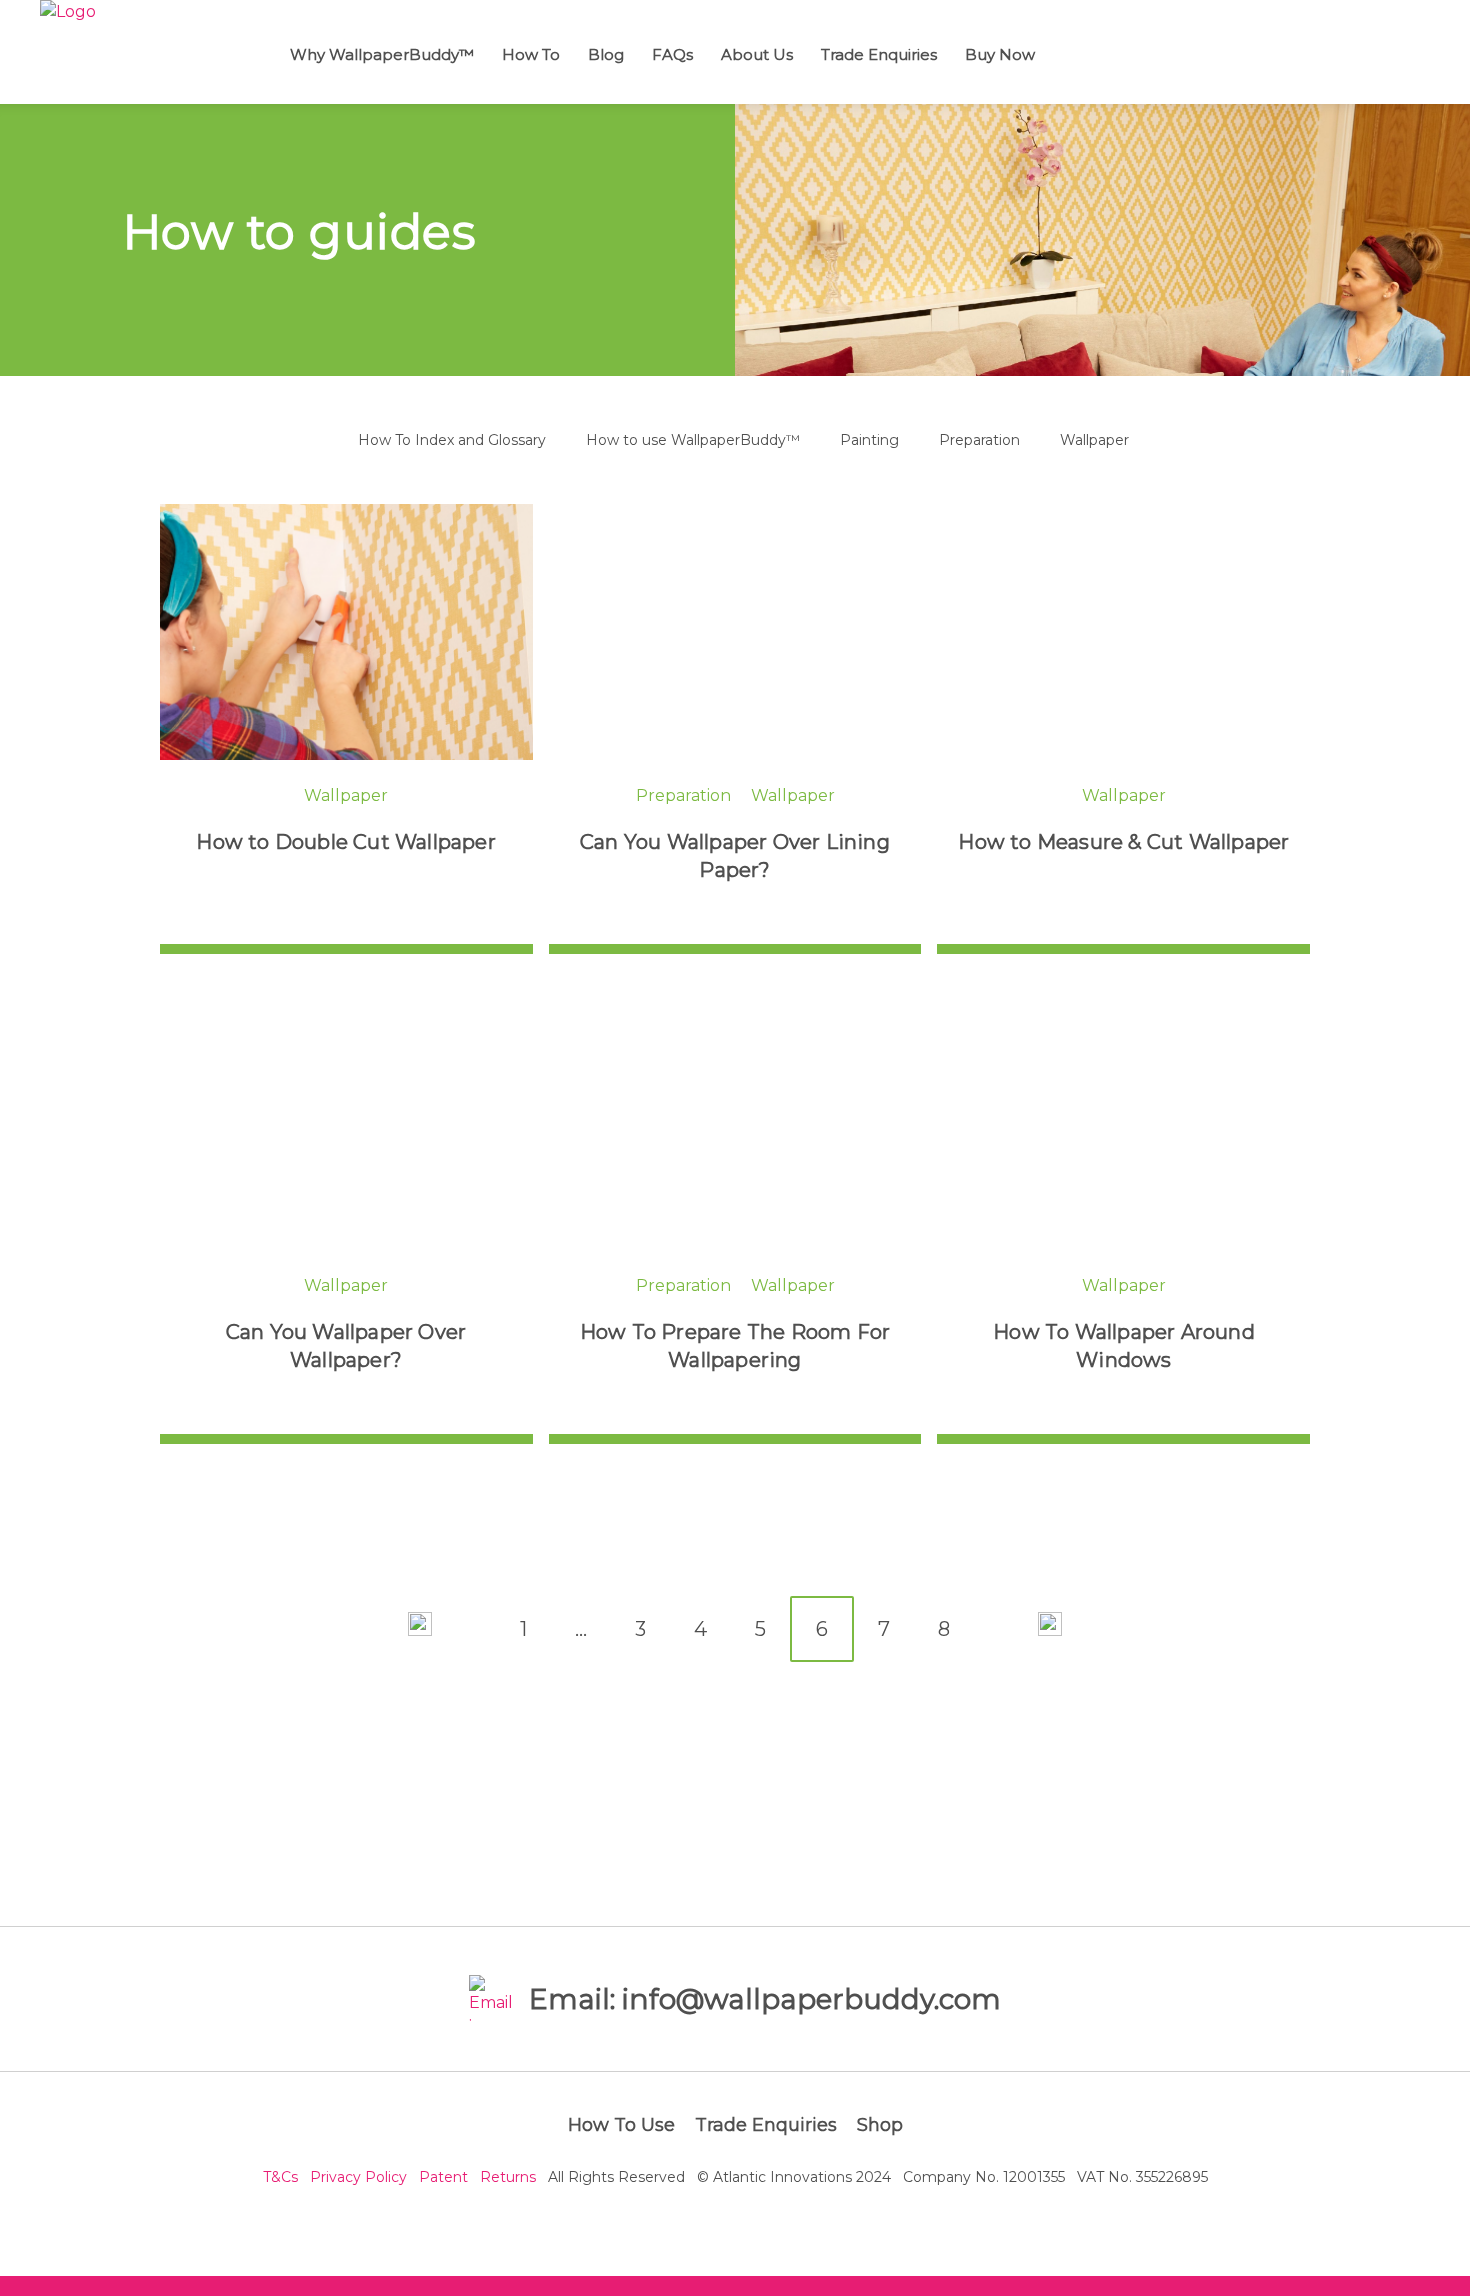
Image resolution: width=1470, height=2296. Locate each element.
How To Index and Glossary (452, 440)
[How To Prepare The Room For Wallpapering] (735, 1122)
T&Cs (280, 2177)
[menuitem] (387, 52)
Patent (443, 2177)
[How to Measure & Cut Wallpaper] (1123, 632)
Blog (606, 54)
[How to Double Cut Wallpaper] (346, 632)
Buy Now (1000, 54)
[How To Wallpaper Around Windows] (1123, 1122)
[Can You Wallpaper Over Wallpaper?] (346, 1122)
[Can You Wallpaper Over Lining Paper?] (735, 632)
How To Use (621, 2125)
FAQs (672, 54)
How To (531, 54)
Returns (508, 2177)
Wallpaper (1094, 440)
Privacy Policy (358, 2177)
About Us (757, 54)
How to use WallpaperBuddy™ (693, 440)
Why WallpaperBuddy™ (382, 54)
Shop (880, 2125)
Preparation (979, 440)
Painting (869, 440)
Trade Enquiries (879, 54)
